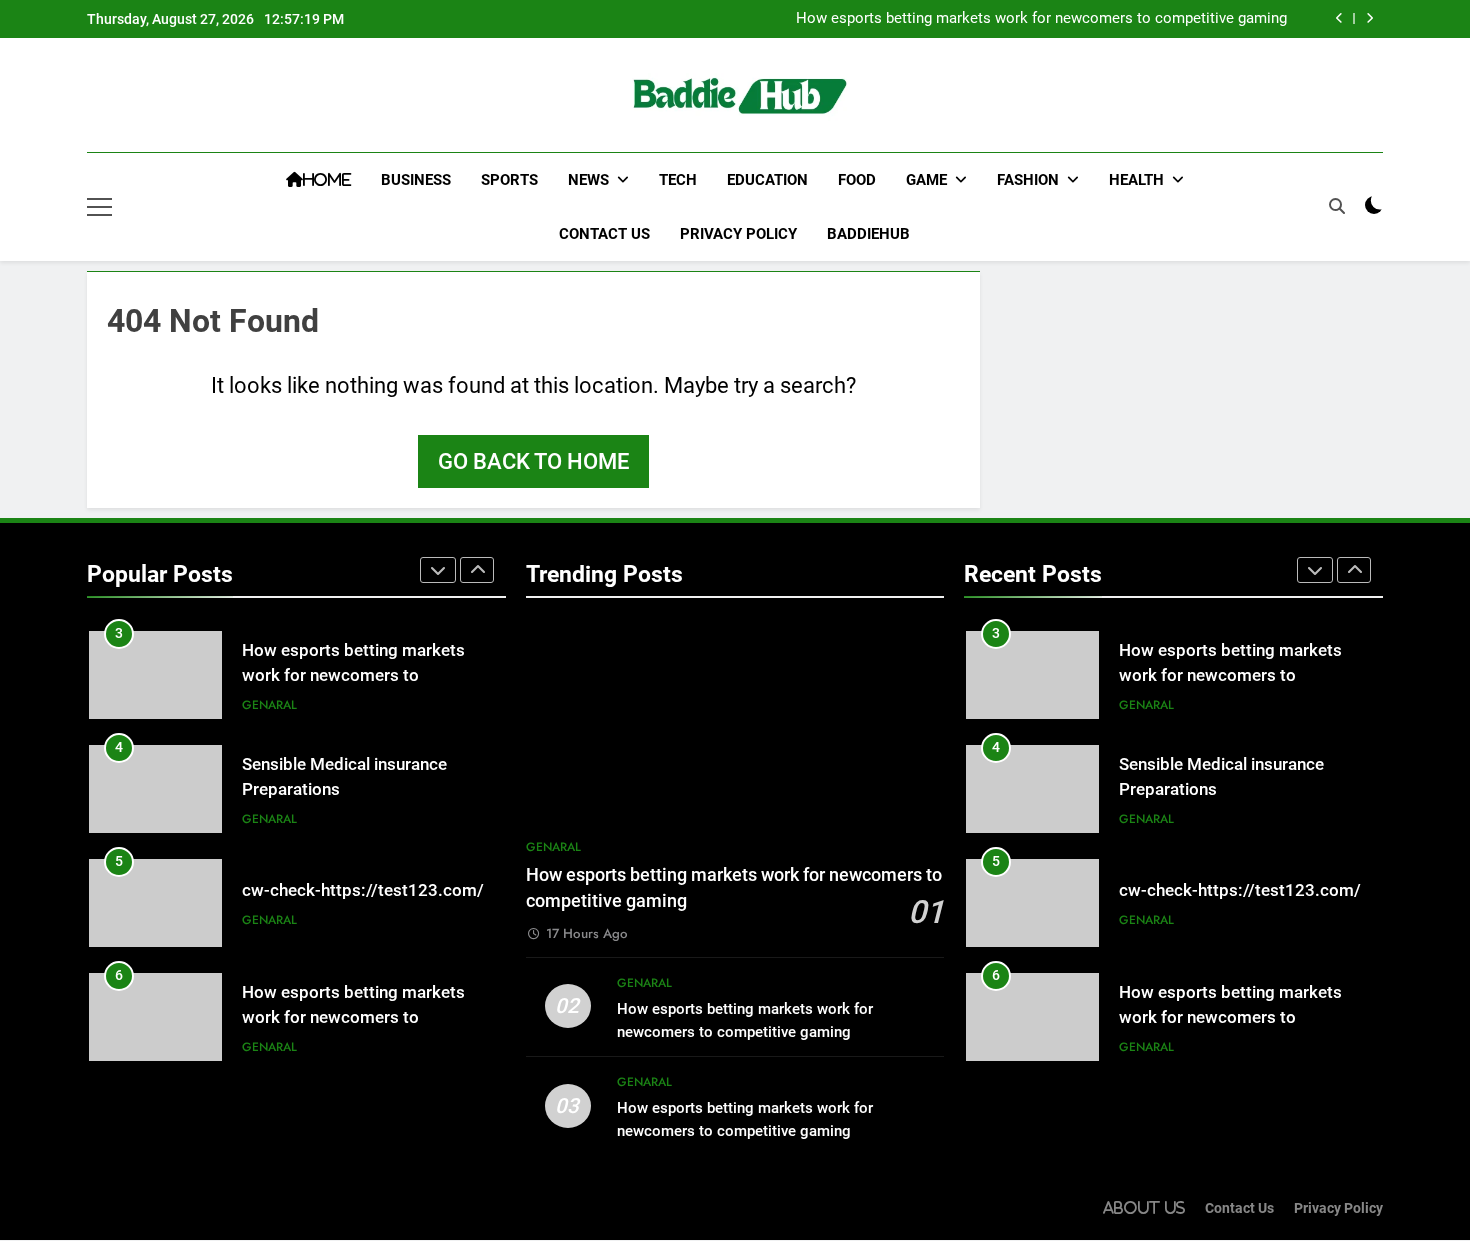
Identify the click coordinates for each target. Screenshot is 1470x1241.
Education (767, 180)
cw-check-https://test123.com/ (363, 890)
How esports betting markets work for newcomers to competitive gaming (1041, 19)
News (588, 180)
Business (416, 180)
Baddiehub (868, 234)
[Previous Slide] (1339, 18)
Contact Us (604, 234)
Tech (678, 180)
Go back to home (533, 461)
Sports (509, 180)
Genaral (269, 705)
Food (857, 180)
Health (1136, 180)
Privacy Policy (738, 234)
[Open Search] (1337, 206)
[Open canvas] (99, 207)
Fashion (1028, 180)
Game (926, 180)
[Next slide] (1369, 18)
